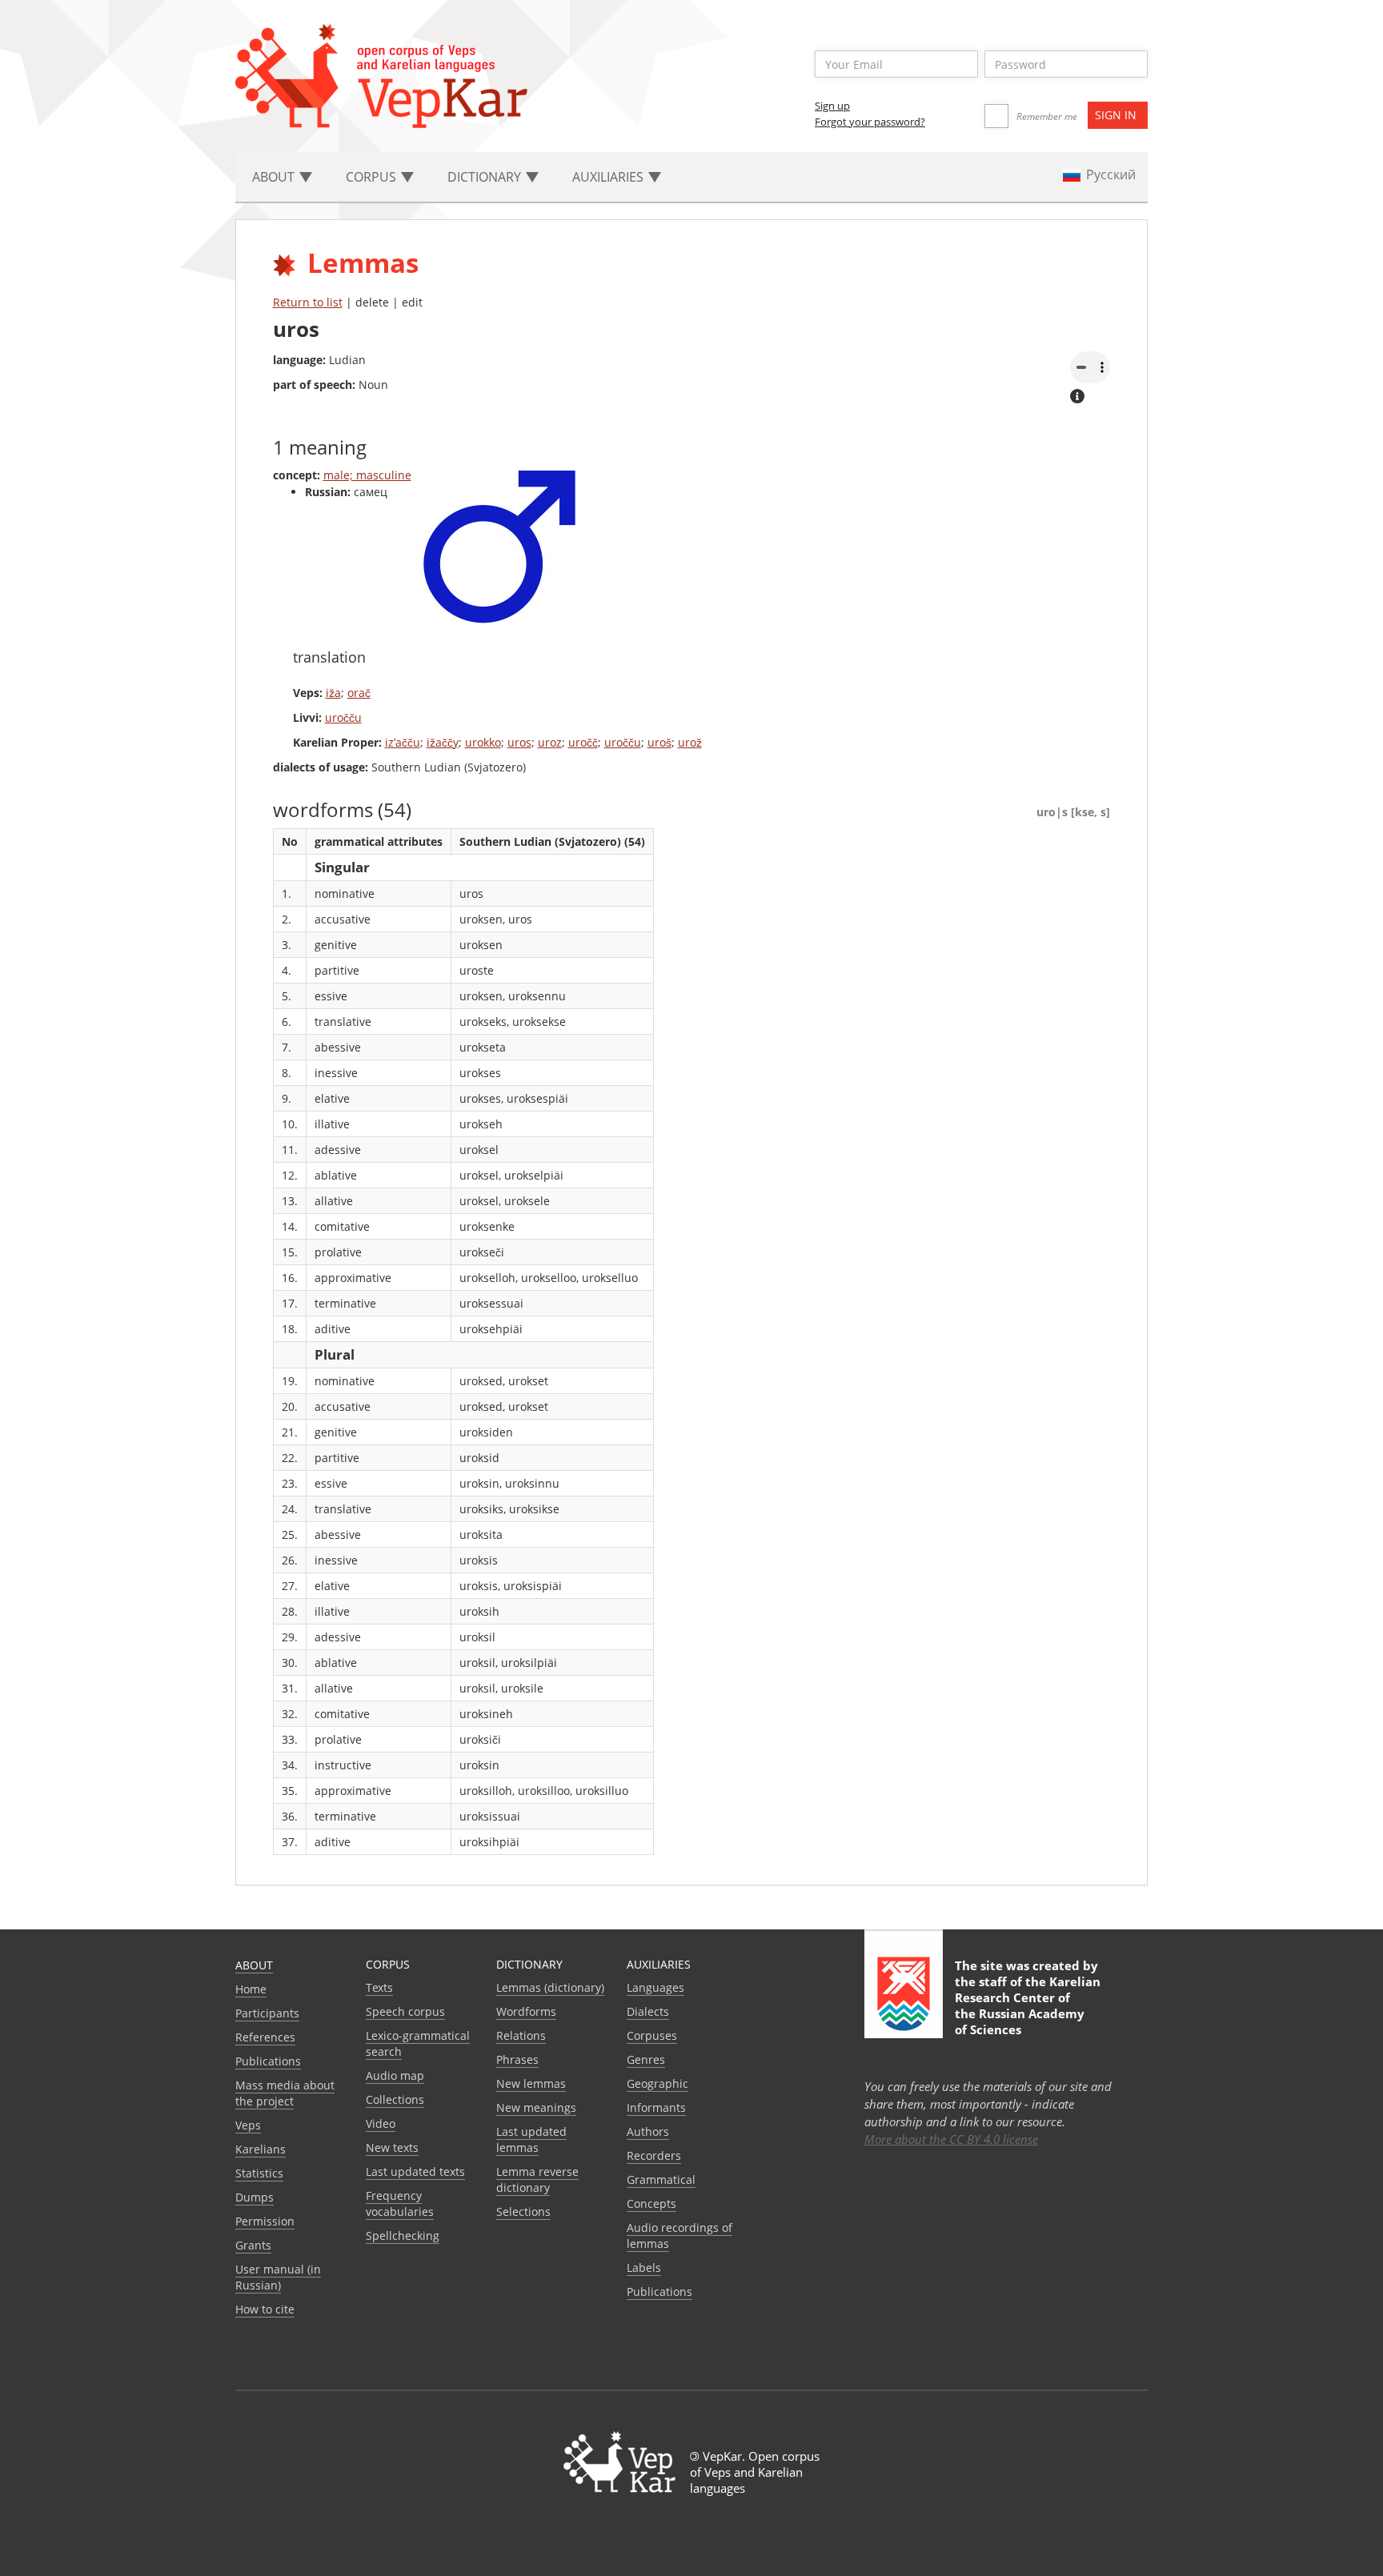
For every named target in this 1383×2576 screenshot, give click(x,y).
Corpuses (652, 2035)
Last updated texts (415, 2171)
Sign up (832, 106)
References (265, 2037)
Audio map (395, 2075)
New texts (392, 2147)
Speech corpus (405, 2011)
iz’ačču (403, 742)
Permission (265, 2221)
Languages (655, 1987)
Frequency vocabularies (400, 2203)
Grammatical (661, 2179)
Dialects (648, 2011)
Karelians (261, 2149)
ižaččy (443, 742)
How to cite (265, 2309)
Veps (248, 2125)
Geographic (657, 2083)
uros (519, 742)
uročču (343, 717)
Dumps (255, 2197)
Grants (253, 2245)
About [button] (275, 177)
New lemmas (531, 2083)
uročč (583, 742)
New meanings (536, 2107)
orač (359, 693)
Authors (648, 2131)
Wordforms (526, 2011)
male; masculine (367, 475)
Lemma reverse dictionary (537, 2179)
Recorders (654, 2155)
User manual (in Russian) (278, 2277)
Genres (646, 2059)
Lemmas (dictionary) (550, 1987)
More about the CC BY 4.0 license (951, 2139)
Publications (268, 2061)
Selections (523, 2211)
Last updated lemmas (531, 2139)
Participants (267, 2013)
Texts (379, 1987)
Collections (395, 2099)
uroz (550, 742)
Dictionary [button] (486, 177)
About (254, 1965)
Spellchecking (403, 2235)
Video (381, 2123)
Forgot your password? (870, 122)
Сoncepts (651, 2203)
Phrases (517, 2059)
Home (251, 1989)
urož (690, 742)
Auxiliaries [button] (609, 177)
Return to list (308, 302)
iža (333, 693)
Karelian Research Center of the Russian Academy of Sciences (1028, 2005)
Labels (644, 2268)
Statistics (259, 2173)
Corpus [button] (373, 177)
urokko (483, 742)
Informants (656, 2107)
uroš (659, 742)
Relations (521, 2035)
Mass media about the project (285, 2093)
